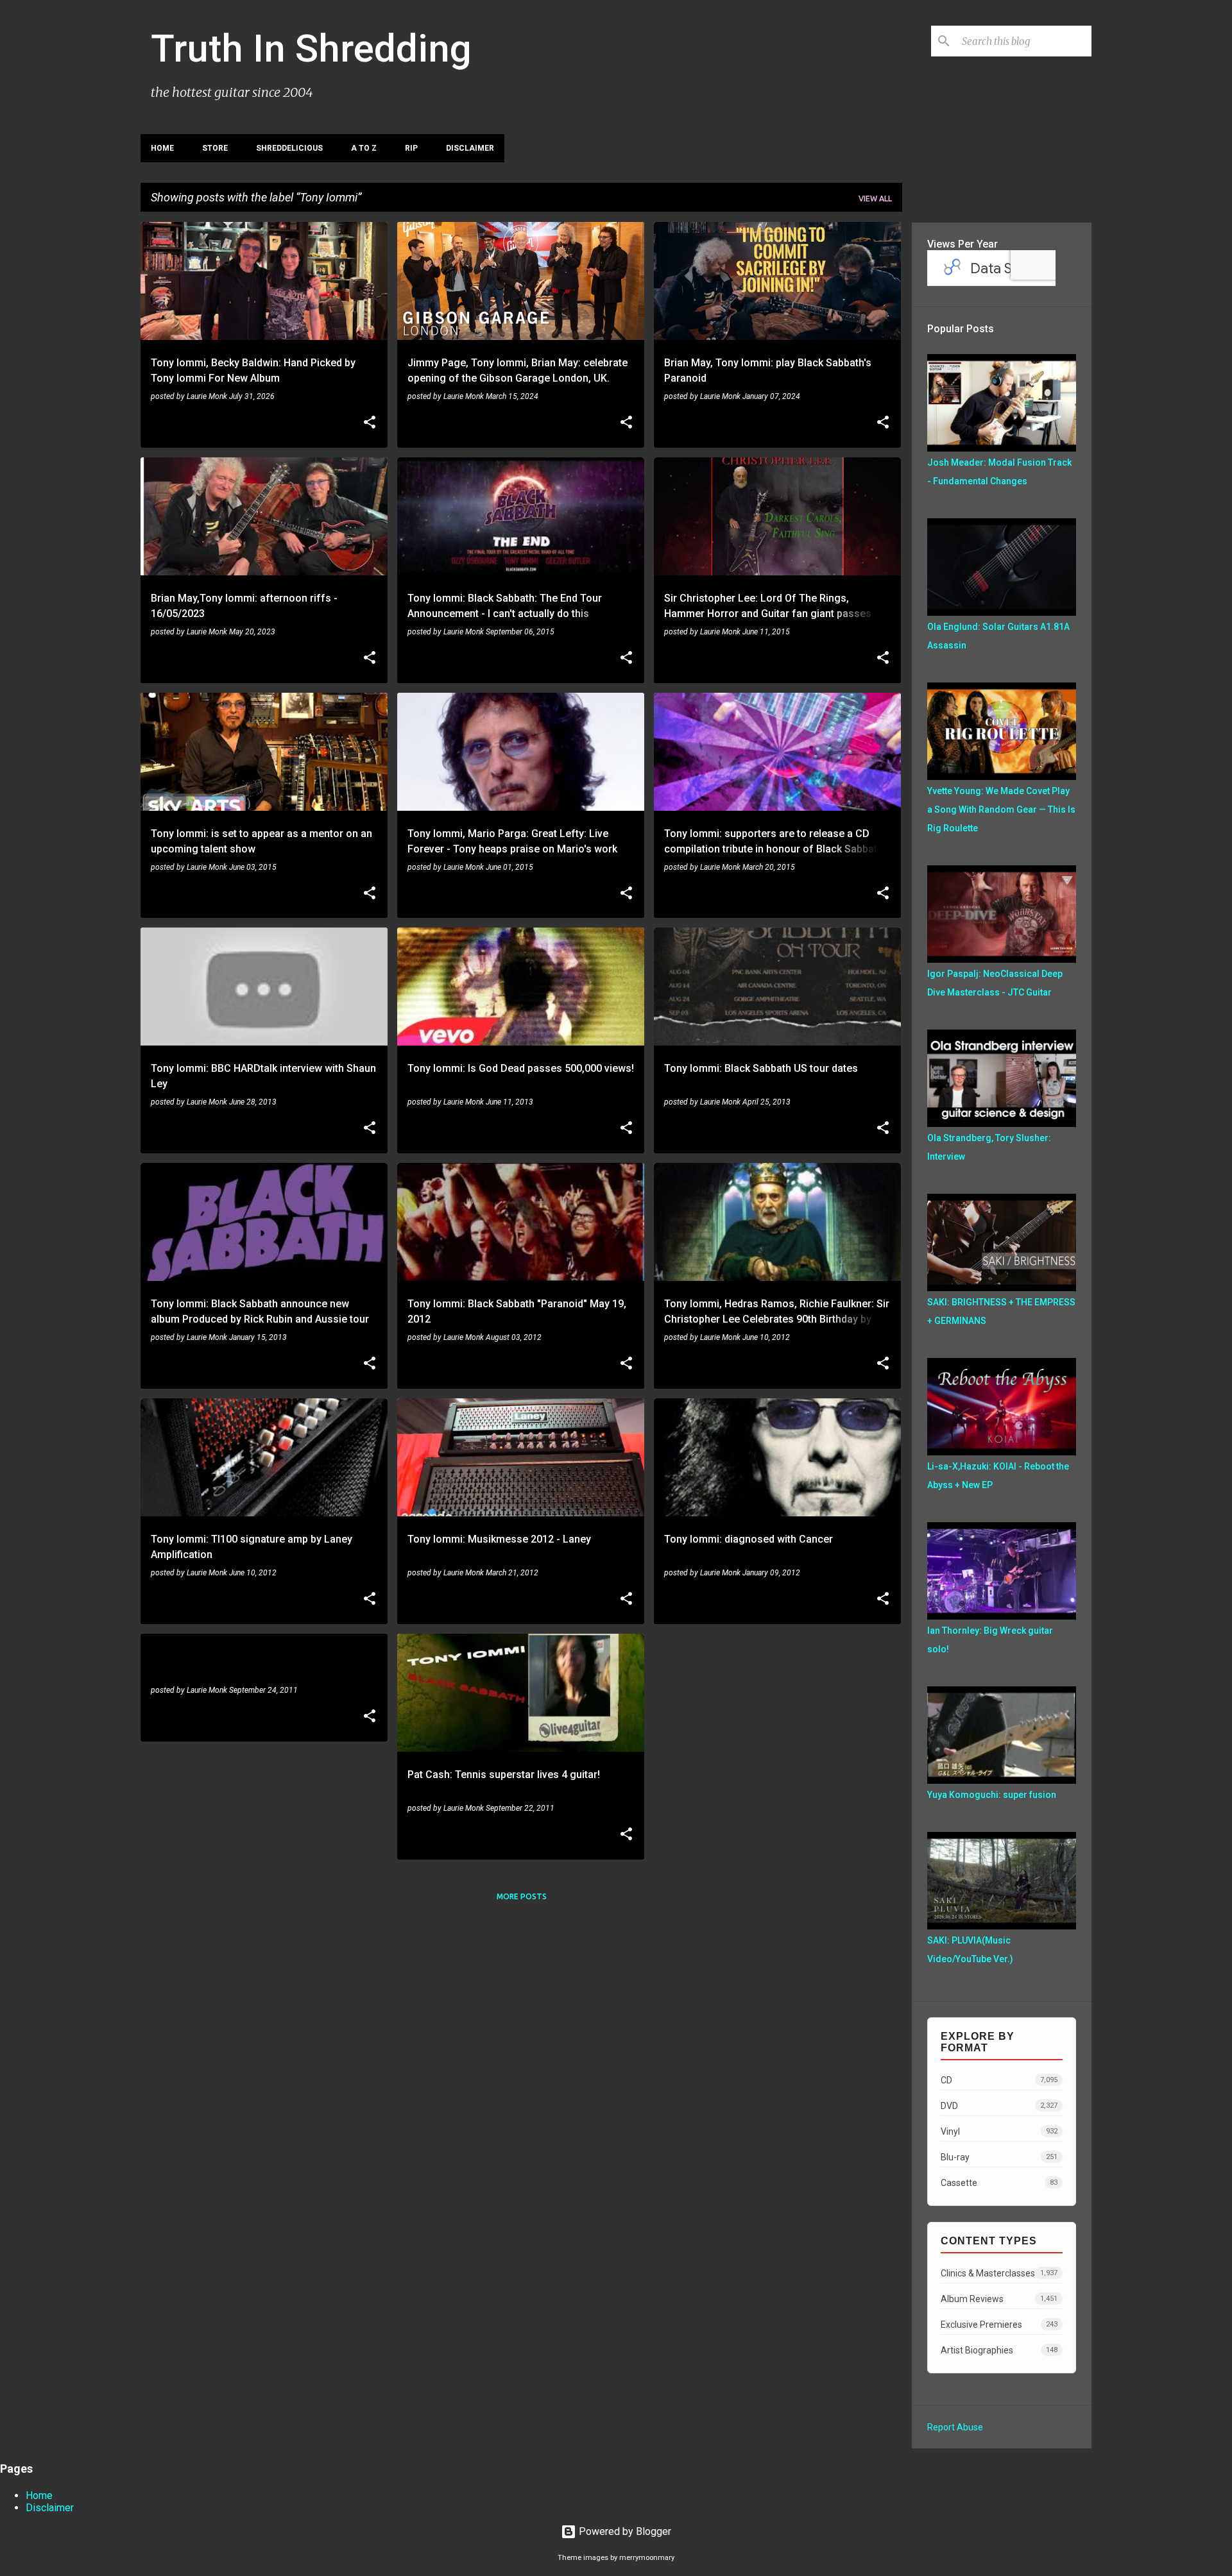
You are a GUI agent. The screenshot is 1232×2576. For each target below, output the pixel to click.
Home (162, 148)
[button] (370, 423)
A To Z (364, 148)
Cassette (999, 2183)
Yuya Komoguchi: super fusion (992, 1795)
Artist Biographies (999, 2350)
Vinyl (999, 2131)
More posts (522, 1896)
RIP (411, 148)
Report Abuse (955, 2427)
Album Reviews (999, 2299)
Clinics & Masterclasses (999, 2273)
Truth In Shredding (311, 48)
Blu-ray (999, 2157)
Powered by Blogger (624, 2531)
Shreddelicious (289, 148)
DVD (999, 2106)
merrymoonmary (647, 2558)
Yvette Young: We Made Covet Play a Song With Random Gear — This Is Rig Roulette (1001, 809)
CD (999, 2080)
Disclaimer (470, 148)
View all (875, 199)
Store (215, 148)
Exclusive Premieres (999, 2325)
